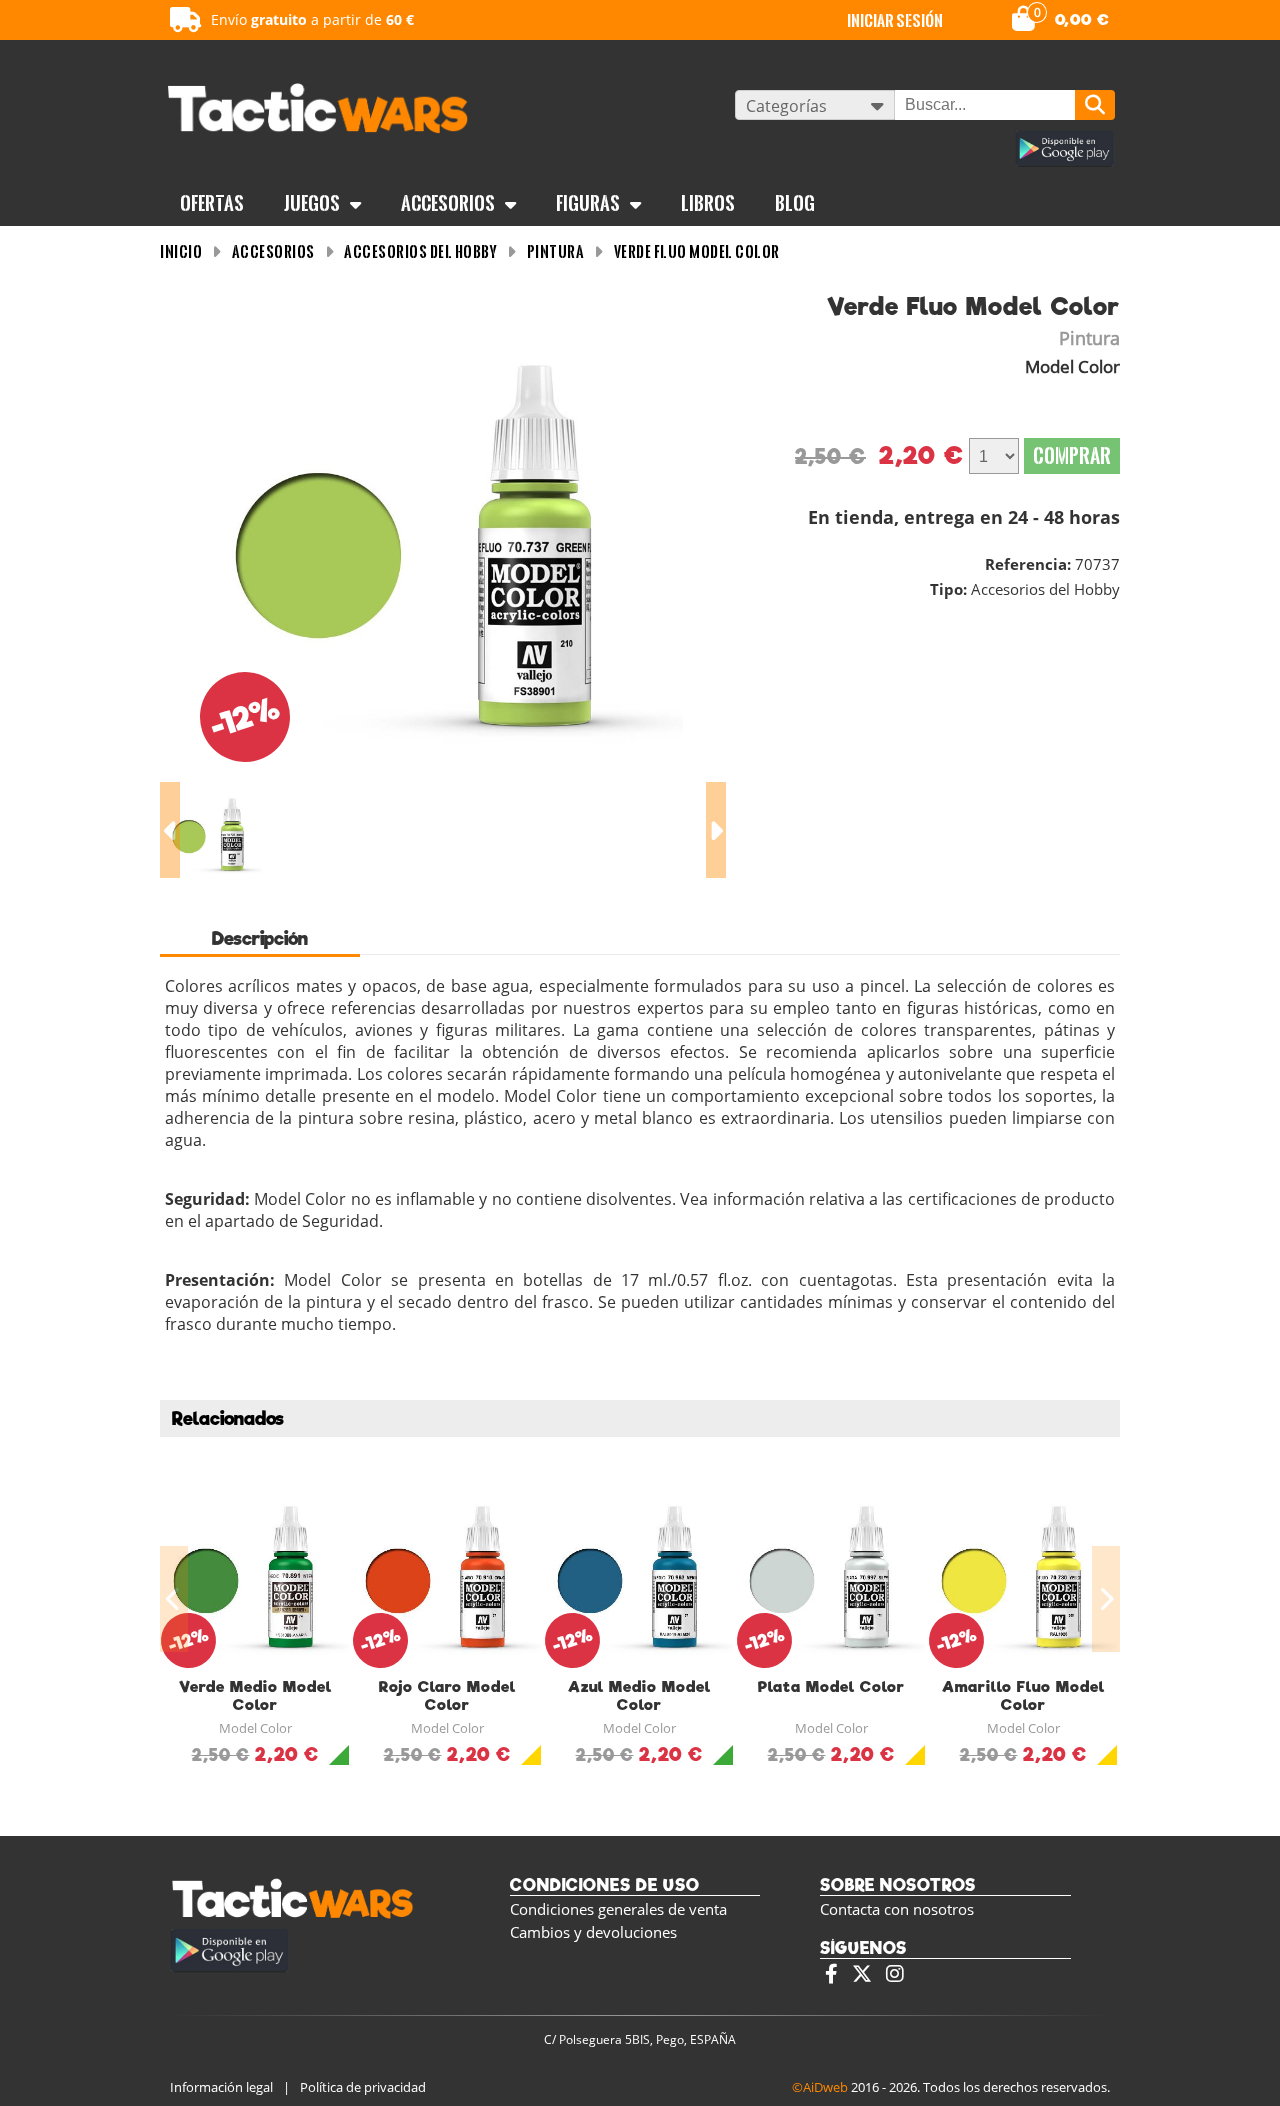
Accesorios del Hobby (420, 251)
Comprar (1072, 455)
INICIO (181, 251)
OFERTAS (212, 203)
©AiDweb (820, 2087)
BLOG (795, 203)
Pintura (556, 251)
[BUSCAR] (1095, 105)
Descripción (260, 938)
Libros (708, 203)
